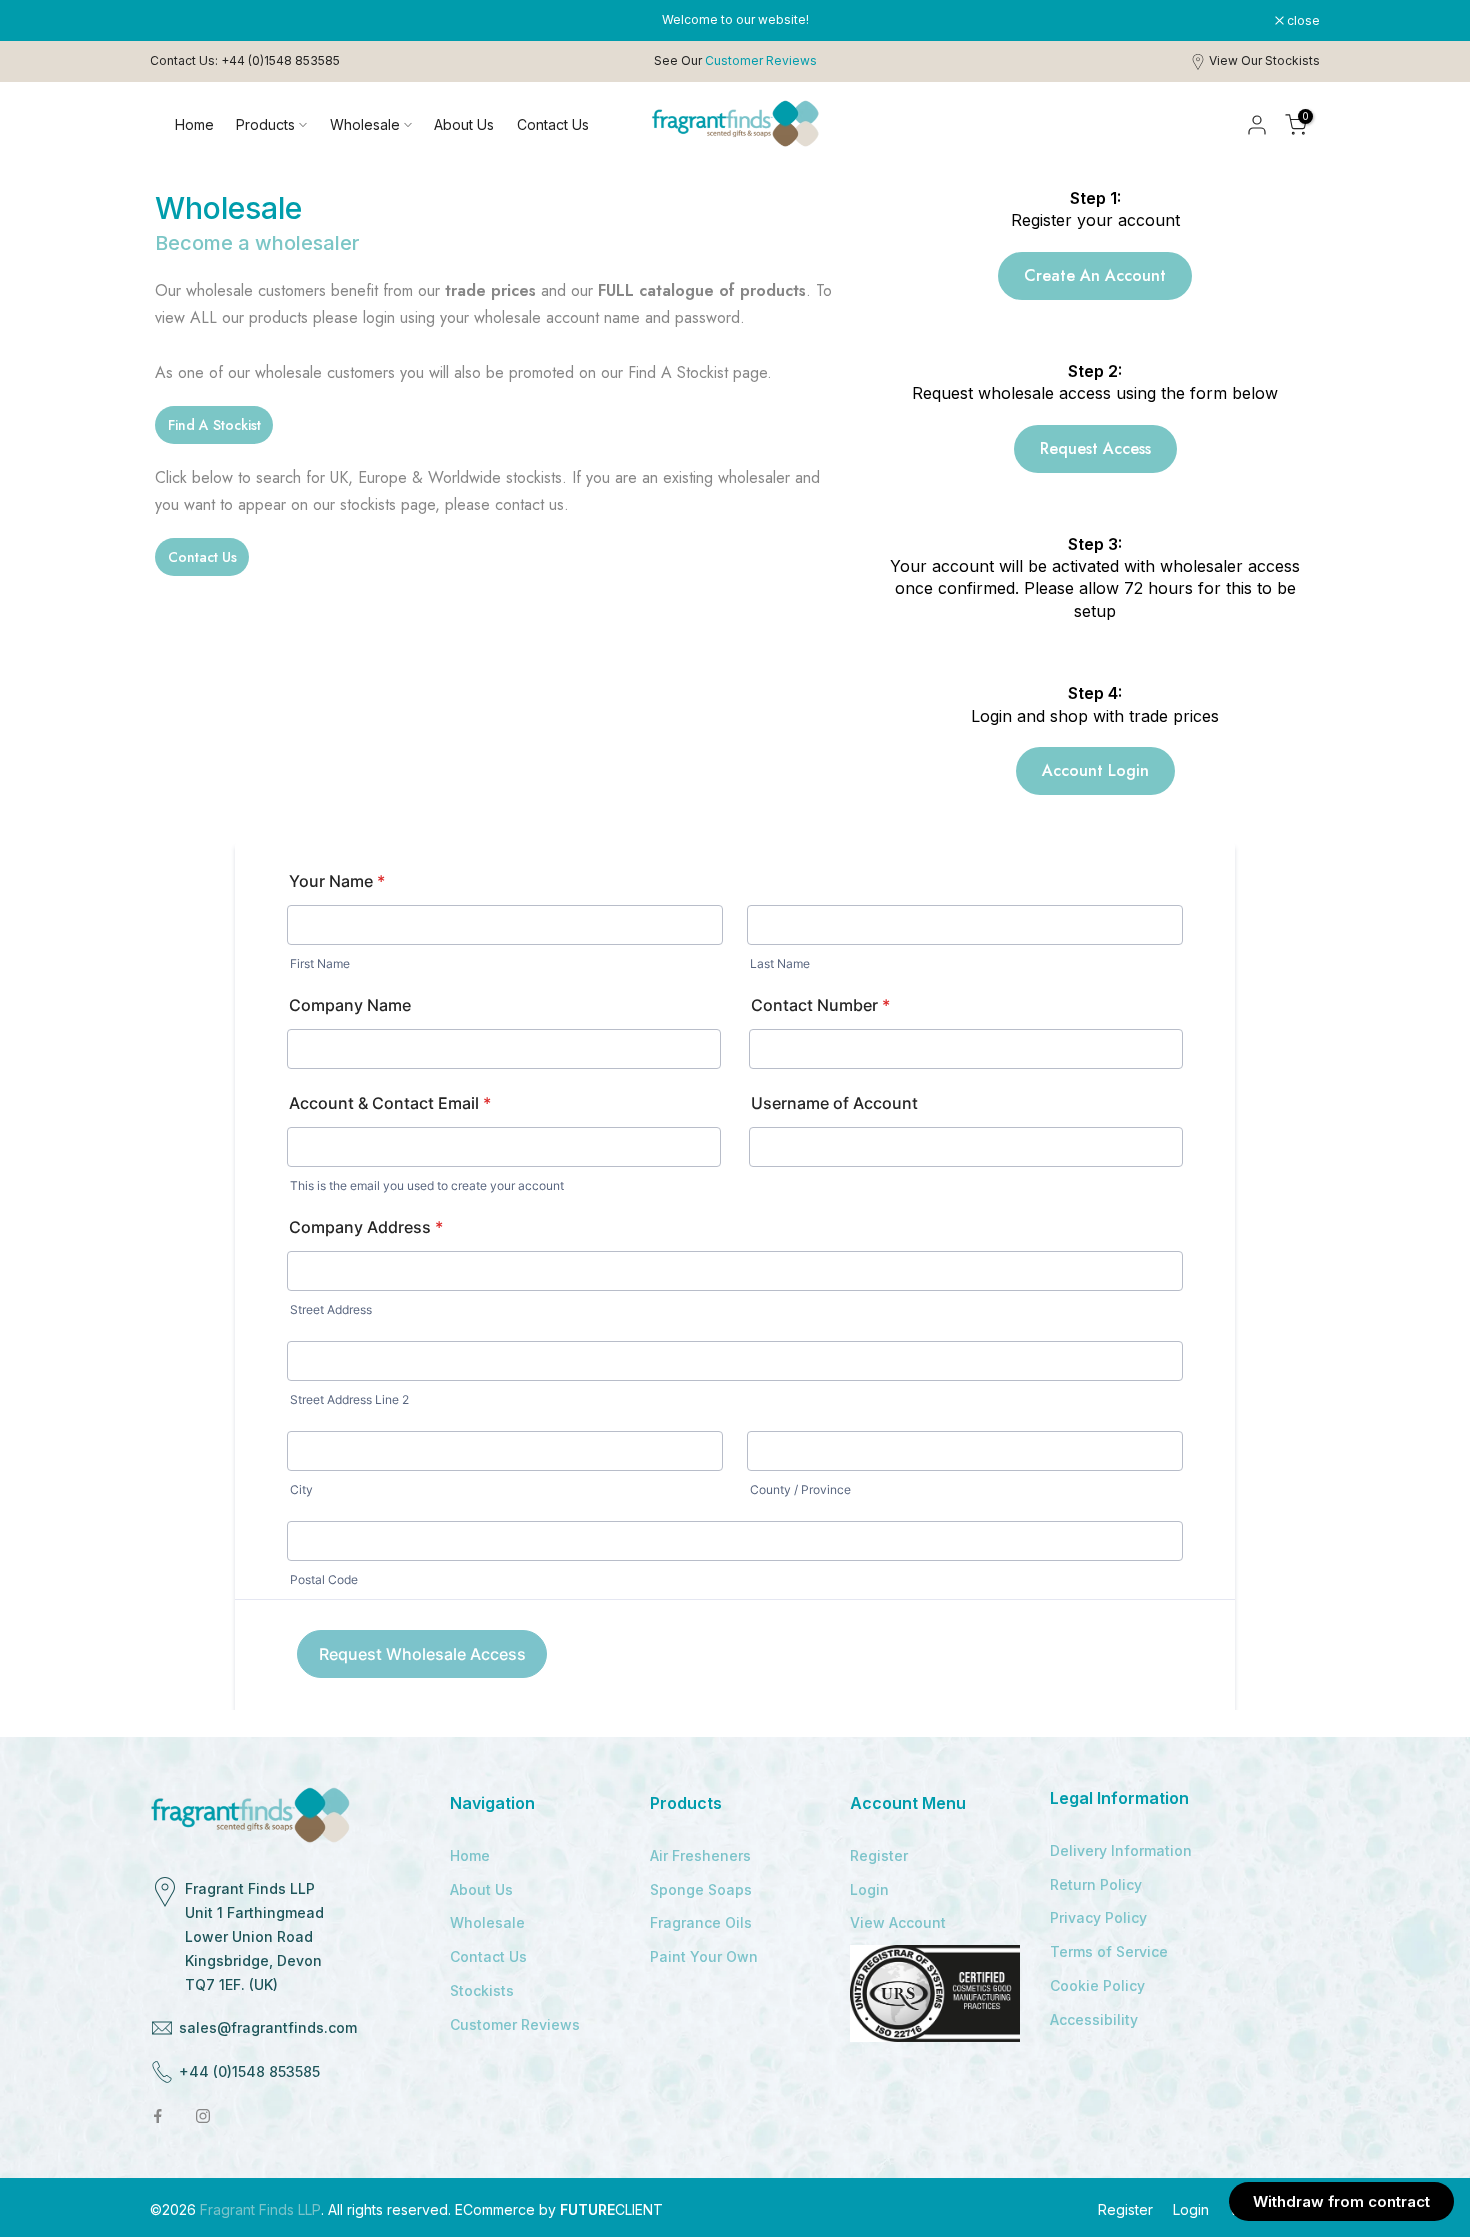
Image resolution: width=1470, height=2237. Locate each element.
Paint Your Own (704, 1956)
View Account (898, 1922)
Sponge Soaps (701, 1889)
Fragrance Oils (701, 1922)
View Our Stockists (1264, 60)
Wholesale (365, 124)
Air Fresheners (700, 1855)
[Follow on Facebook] (158, 2116)
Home (194, 124)
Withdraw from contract (1341, 2201)
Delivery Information (1121, 1850)
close (177, 21)
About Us (464, 124)
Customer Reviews (515, 2024)
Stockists (482, 1990)
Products (265, 124)
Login (869, 1889)
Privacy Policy (1098, 1917)
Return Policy (1096, 1884)
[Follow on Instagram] (203, 2116)
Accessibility (1094, 2019)
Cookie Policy (1097, 1985)
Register (879, 1855)
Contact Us (553, 124)
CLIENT (611, 2209)
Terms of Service (1109, 1951)
